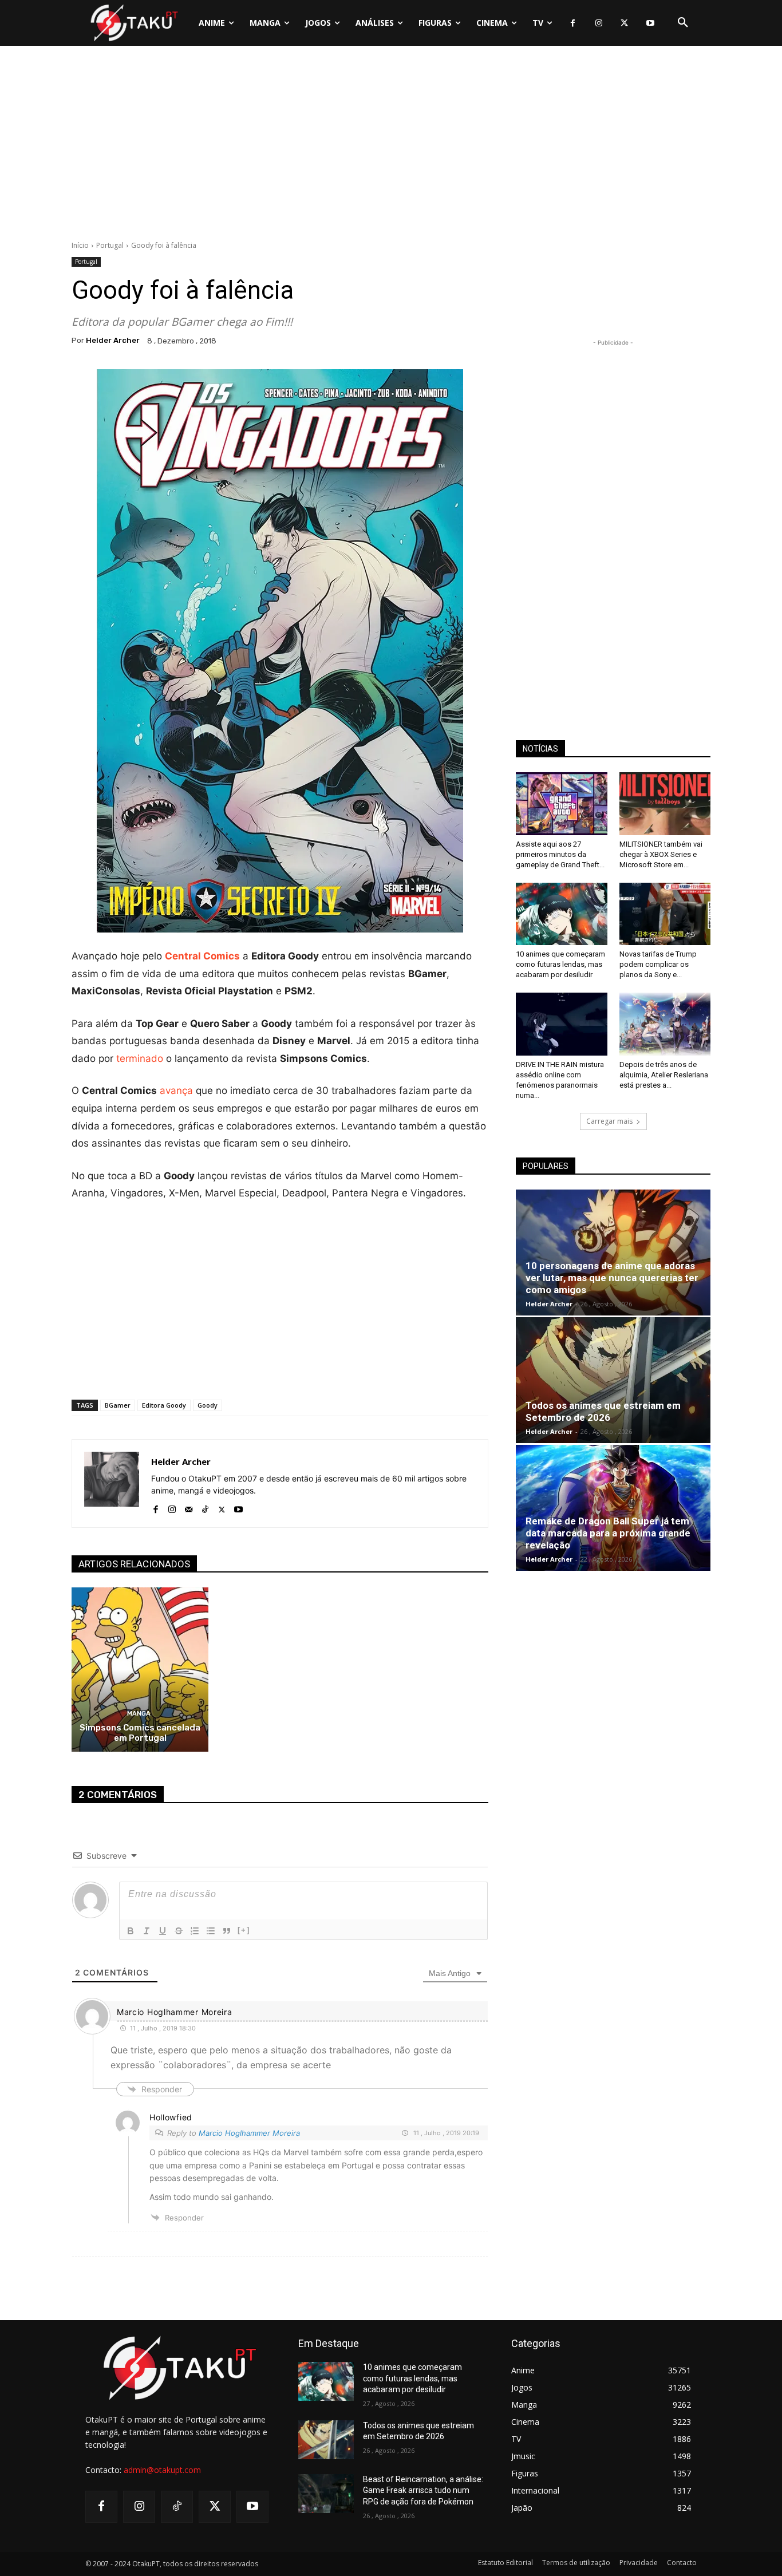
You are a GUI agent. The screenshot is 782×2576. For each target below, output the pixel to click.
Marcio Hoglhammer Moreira (249, 2133)
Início (80, 245)
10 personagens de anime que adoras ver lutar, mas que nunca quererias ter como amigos (612, 1278)
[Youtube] (650, 23)
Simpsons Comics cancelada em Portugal (140, 1733)
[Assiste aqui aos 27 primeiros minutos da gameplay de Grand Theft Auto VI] (562, 804)
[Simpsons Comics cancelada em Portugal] (140, 1670)
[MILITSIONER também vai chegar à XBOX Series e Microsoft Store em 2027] (665, 804)
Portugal (110, 245)
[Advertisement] (391, 146)
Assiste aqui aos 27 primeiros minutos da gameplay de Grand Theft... (560, 854)
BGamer (118, 1405)
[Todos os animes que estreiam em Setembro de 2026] (613, 1380)
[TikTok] (205, 1507)
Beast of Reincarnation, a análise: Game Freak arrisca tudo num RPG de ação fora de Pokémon (423, 2490)
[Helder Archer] (112, 1483)
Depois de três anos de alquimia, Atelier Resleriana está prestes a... (664, 1075)
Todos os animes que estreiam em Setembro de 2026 (603, 1411)
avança (176, 1091)
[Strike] (179, 1931)
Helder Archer (113, 340)
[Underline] (163, 1931)
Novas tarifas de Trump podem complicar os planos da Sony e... (658, 964)
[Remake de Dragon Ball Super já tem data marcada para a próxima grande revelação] (613, 1508)
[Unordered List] (211, 1931)
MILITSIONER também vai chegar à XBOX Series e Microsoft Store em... (661, 854)
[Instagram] (599, 23)
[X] (624, 23)
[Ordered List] (195, 1931)
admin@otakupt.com (162, 2470)
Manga (139, 1714)
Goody (208, 1405)
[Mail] (189, 1507)
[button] (683, 23)
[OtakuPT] (133, 23)
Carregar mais (609, 1121)
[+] (244, 1930)
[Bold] (131, 1931)
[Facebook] (573, 23)
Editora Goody (164, 1405)
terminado (140, 1058)
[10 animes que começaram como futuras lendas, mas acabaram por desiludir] (562, 914)
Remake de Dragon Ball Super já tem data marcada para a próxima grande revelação (608, 1533)
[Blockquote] (227, 1931)
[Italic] (147, 1931)
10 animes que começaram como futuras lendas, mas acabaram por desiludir (560, 964)
